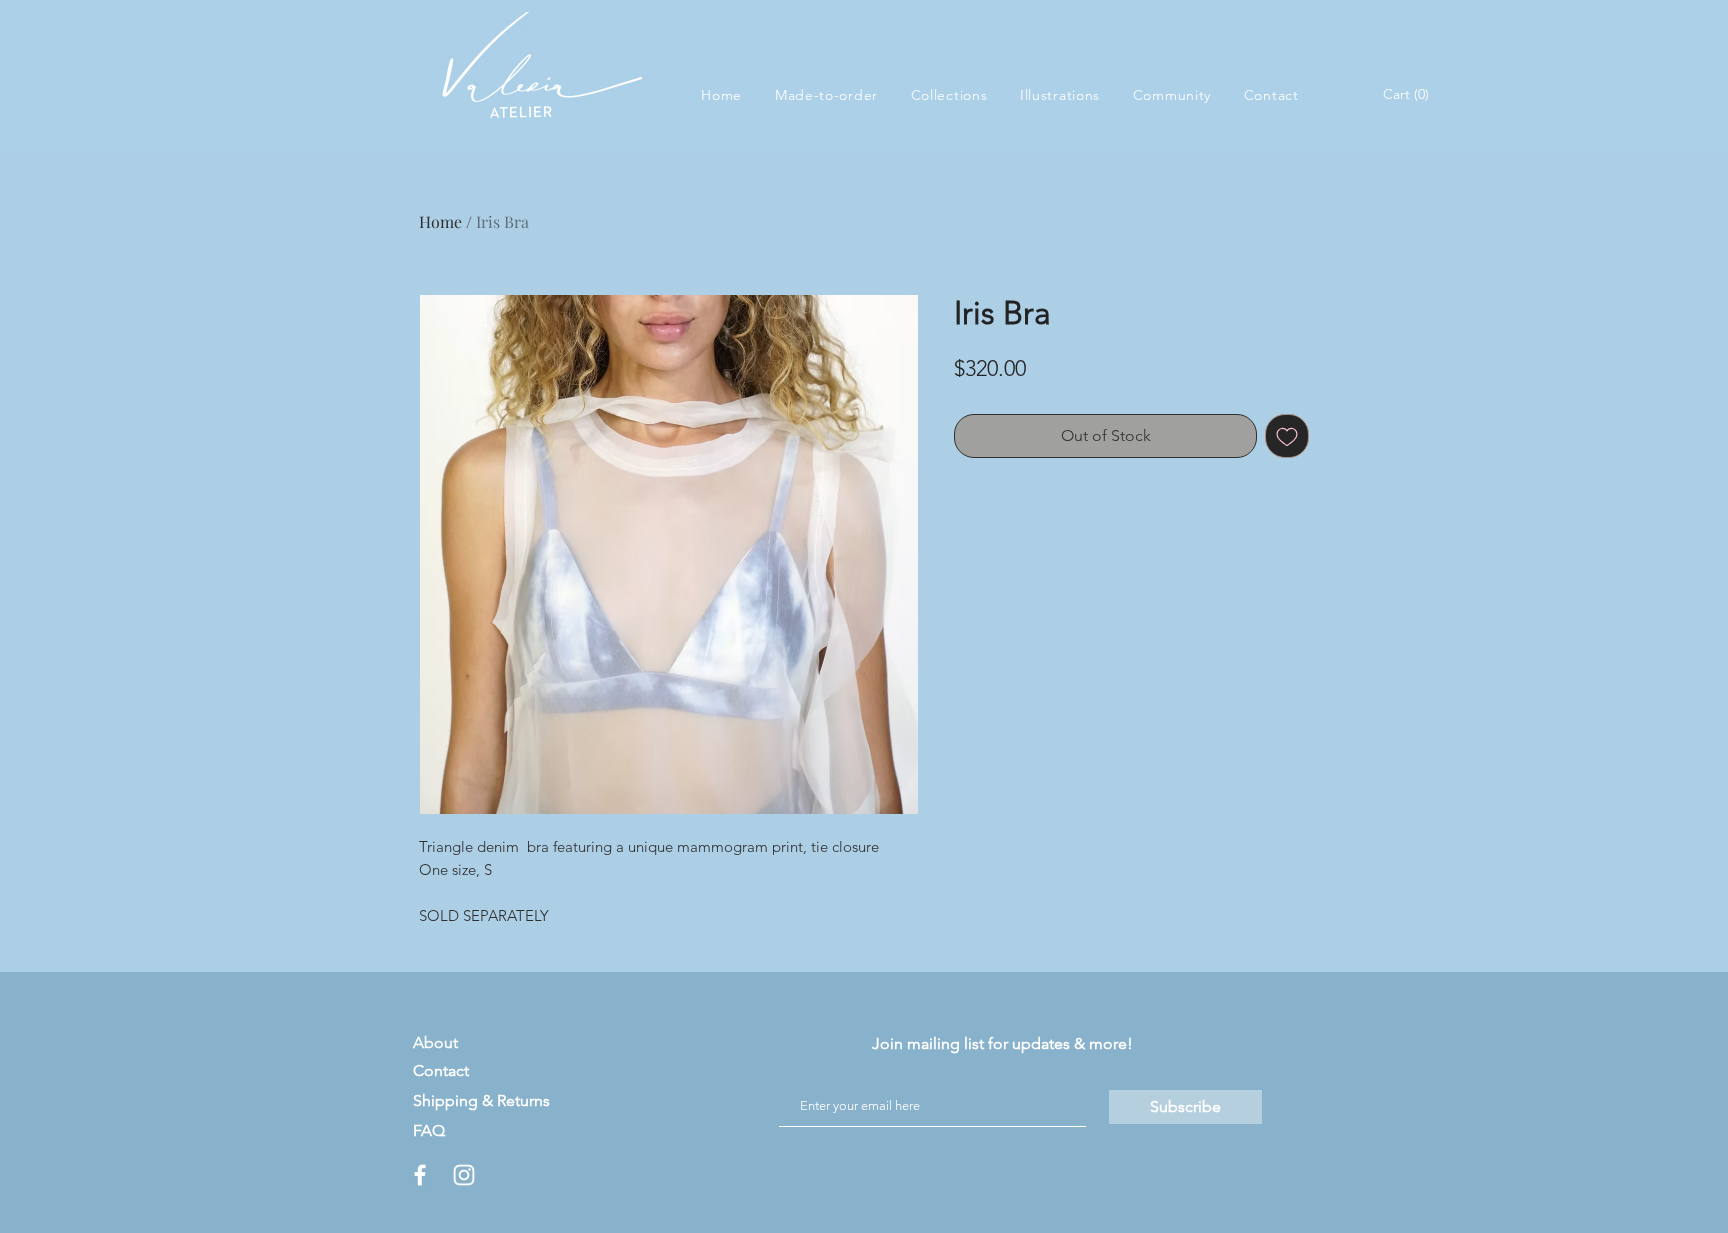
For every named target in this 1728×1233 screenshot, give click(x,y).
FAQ (429, 1130)
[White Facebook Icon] (420, 1175)
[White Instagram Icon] (464, 1175)
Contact (441, 1070)
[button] (948, 95)
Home (440, 221)
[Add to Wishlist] (1287, 436)
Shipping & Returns (481, 1100)
